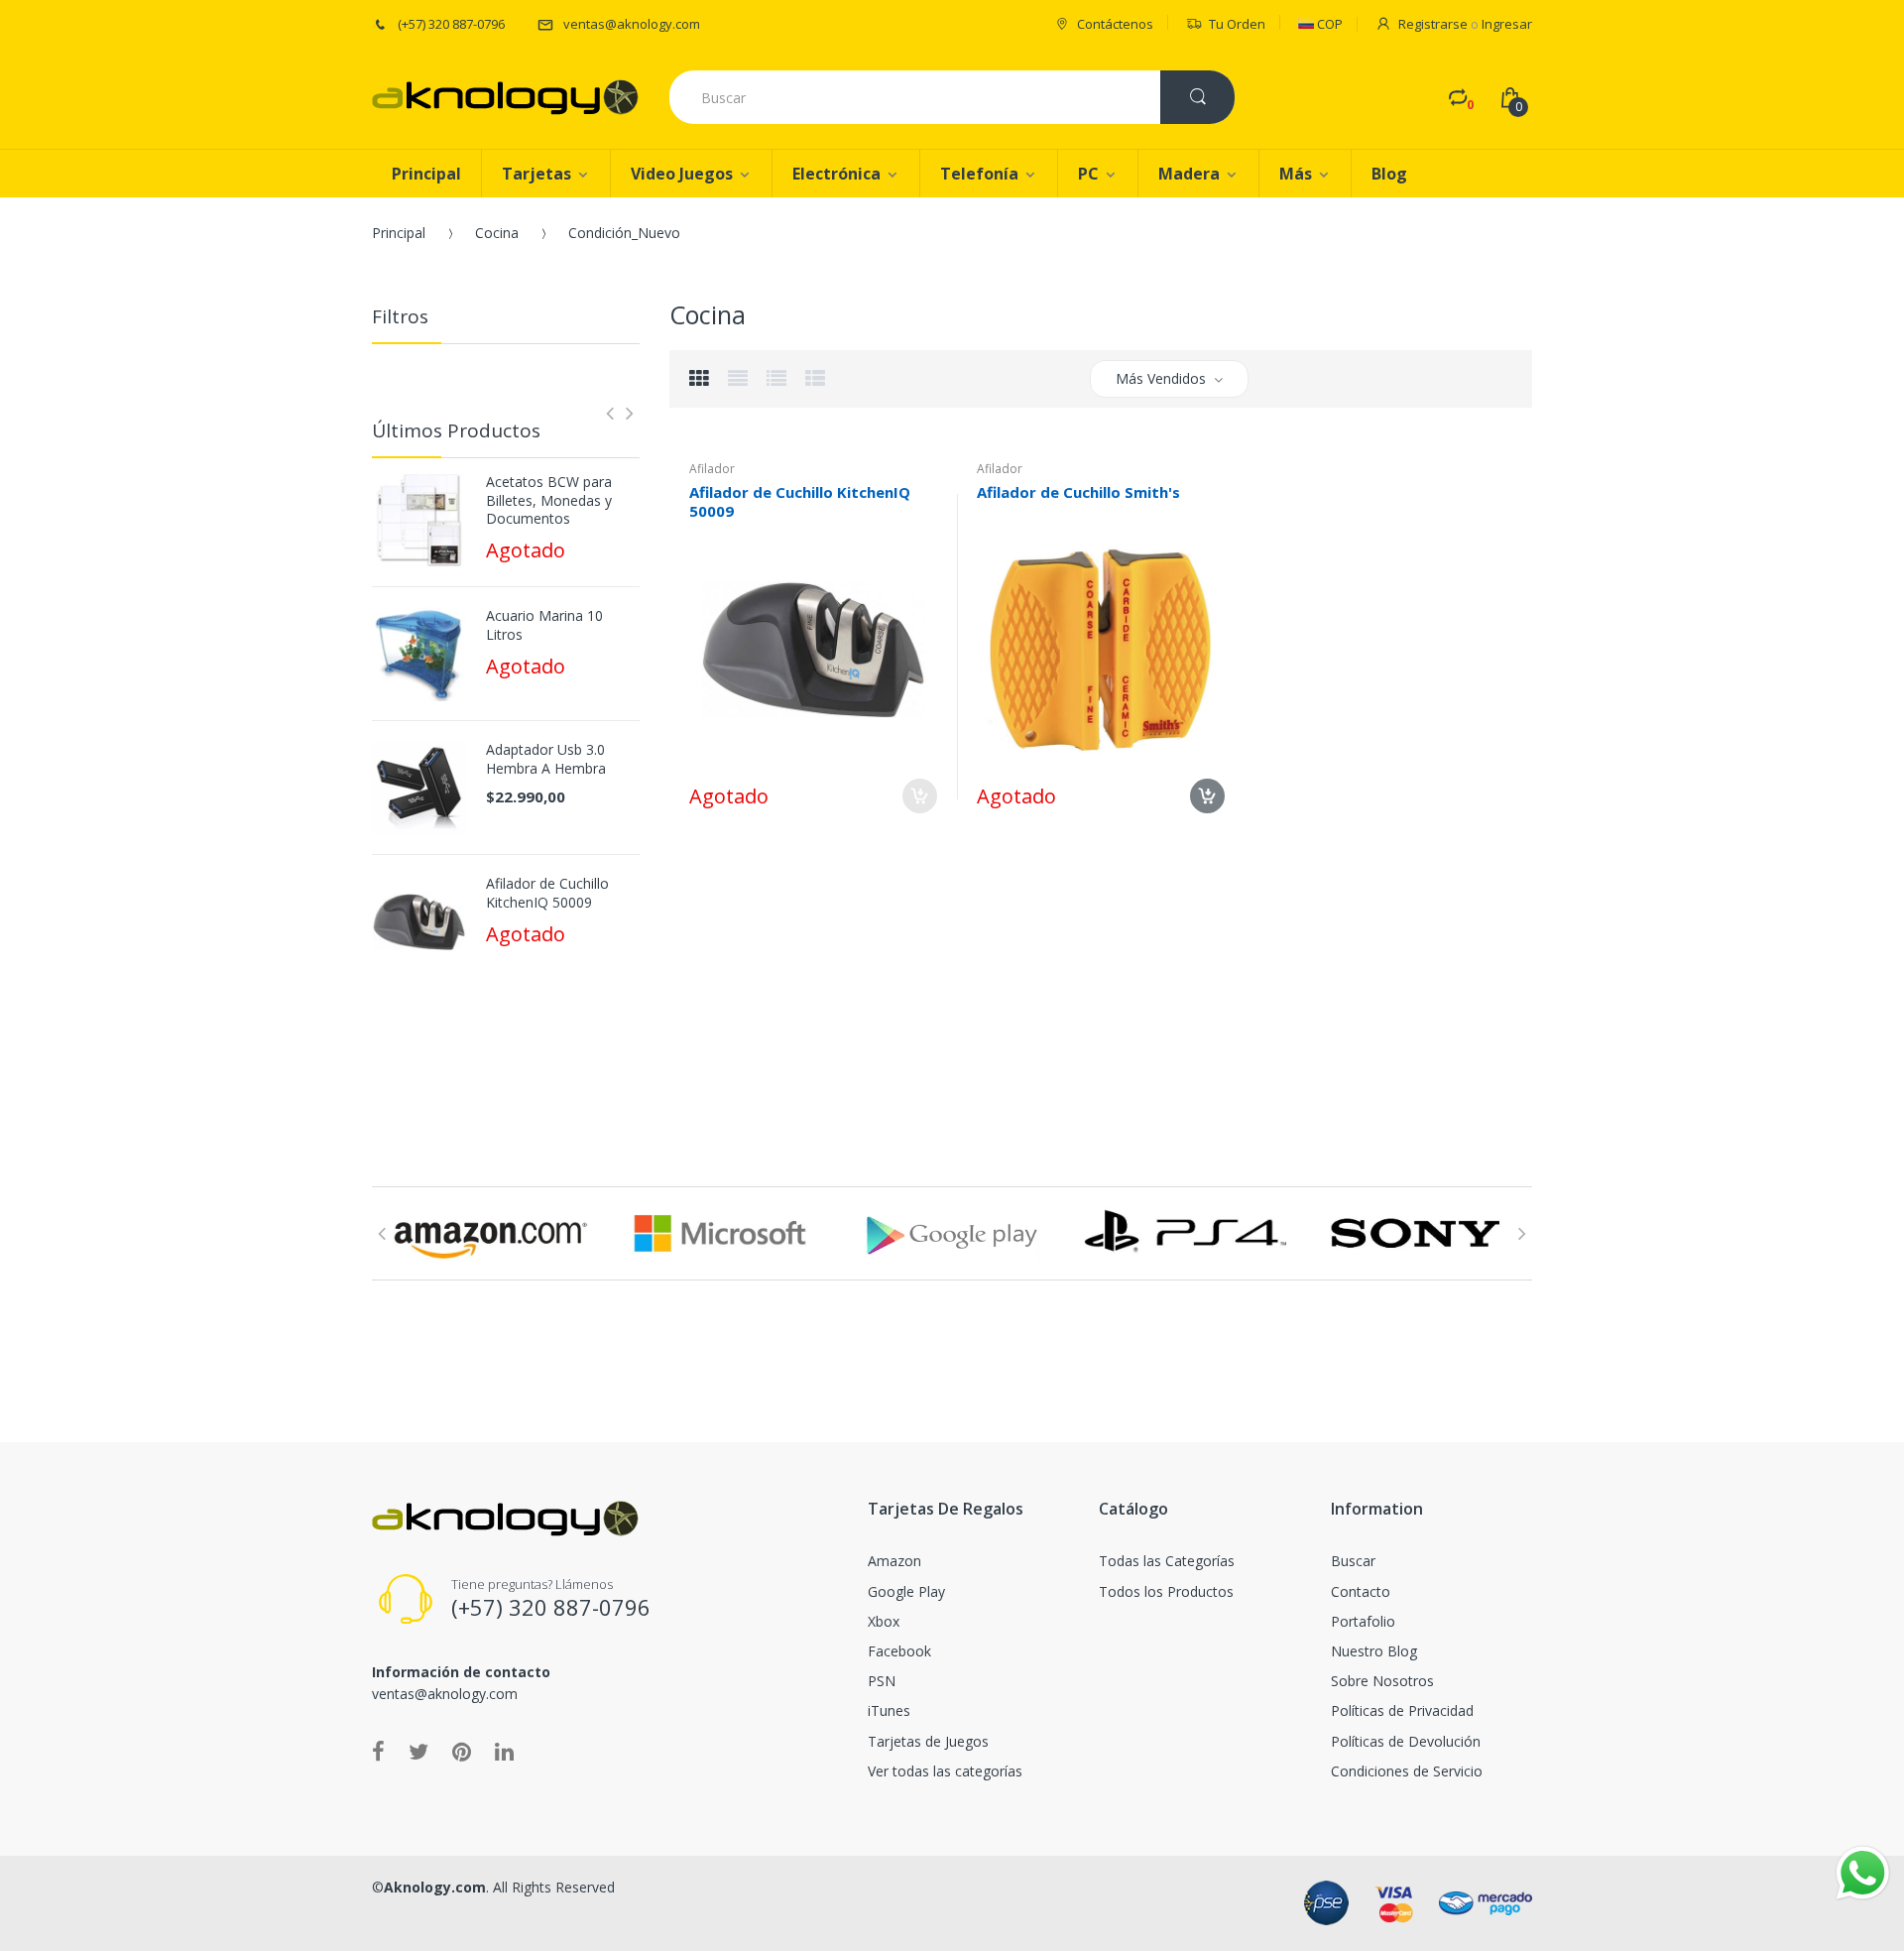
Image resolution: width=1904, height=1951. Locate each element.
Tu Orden (1237, 24)
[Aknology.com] (505, 97)
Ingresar (1507, 24)
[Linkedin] (504, 1751)
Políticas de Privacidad (1402, 1710)
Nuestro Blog (1374, 1651)
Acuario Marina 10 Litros (544, 625)
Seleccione (920, 796)
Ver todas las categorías (945, 1771)
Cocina (497, 233)
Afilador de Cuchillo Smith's (1078, 492)
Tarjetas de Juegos (928, 1741)
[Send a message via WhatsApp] (1863, 1873)
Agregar (879, 875)
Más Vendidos (1161, 378)
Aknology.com (435, 1887)
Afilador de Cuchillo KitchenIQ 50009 (547, 893)
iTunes (889, 1710)
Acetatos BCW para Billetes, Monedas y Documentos (549, 500)
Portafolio (1363, 1621)
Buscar (1353, 1561)
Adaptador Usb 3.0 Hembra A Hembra (546, 759)
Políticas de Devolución (1406, 1741)
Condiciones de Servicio (1407, 1771)
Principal (399, 233)
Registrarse (1433, 24)
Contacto (1361, 1591)
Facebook (899, 1651)
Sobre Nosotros (1382, 1681)
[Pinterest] (462, 1751)
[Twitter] (418, 1751)
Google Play (906, 1591)
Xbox (884, 1621)
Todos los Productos (1166, 1591)
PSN (882, 1681)
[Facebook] (378, 1751)
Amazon (894, 1561)
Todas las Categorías (1167, 1561)
